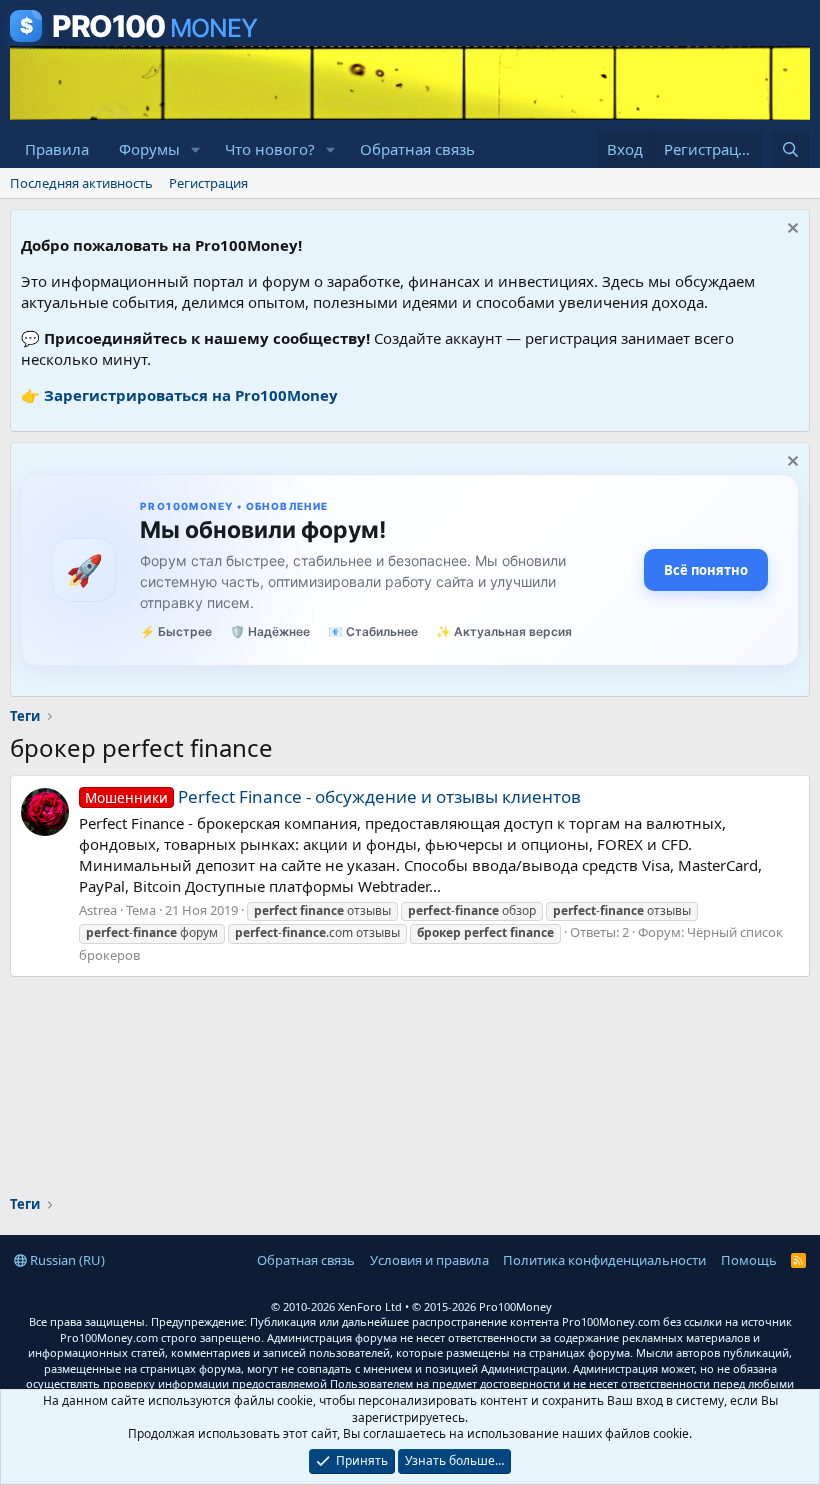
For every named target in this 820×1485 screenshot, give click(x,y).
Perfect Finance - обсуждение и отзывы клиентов (333, 796)
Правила (57, 149)
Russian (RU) (66, 1260)
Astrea (98, 910)
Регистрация (208, 183)
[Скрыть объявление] (790, 230)
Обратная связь (417, 149)
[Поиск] (790, 149)
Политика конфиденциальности (604, 1260)
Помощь (749, 1260)
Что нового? (270, 149)
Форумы (149, 149)
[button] (196, 149)
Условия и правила (429, 1260)
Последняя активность (81, 183)
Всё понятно (706, 570)
